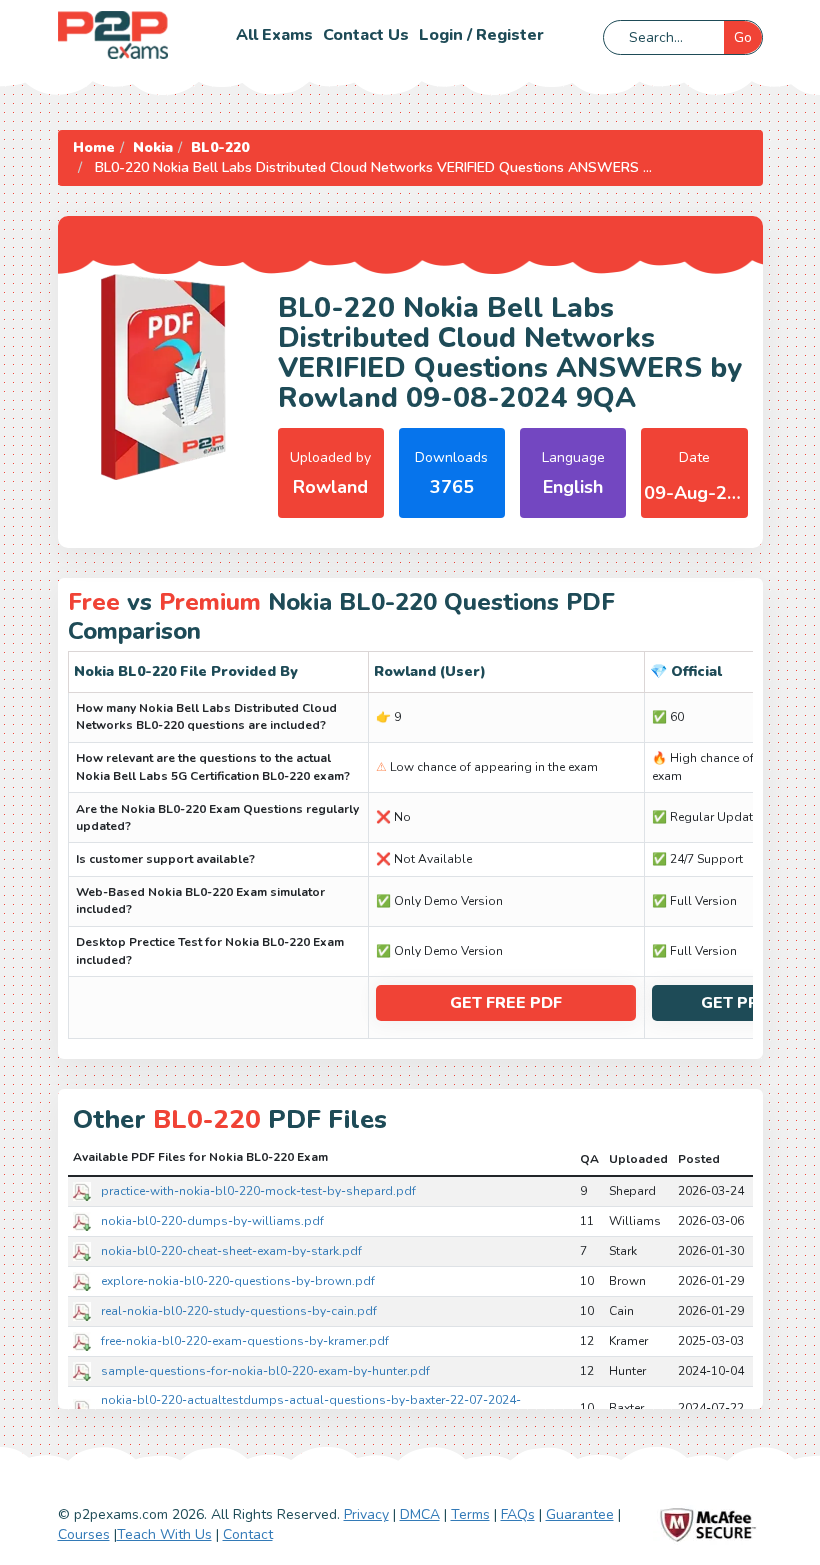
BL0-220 (220, 147)
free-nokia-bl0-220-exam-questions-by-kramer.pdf (245, 1341)
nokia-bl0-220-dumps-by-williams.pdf (212, 1221)
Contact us (366, 35)
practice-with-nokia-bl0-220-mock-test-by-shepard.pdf (258, 1191)
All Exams (274, 35)
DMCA (420, 1514)
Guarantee (580, 1514)
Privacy (366, 1514)
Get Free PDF (506, 1003)
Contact (248, 1534)
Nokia (153, 147)
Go (743, 37)
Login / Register (481, 35)
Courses (84, 1534)
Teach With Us (164, 1534)
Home (94, 147)
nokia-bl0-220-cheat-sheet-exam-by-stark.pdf (231, 1251)
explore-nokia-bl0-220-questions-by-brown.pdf (238, 1281)
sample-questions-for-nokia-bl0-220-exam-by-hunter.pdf (265, 1371)
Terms (470, 1514)
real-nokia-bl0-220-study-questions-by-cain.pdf (239, 1311)
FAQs (518, 1514)
